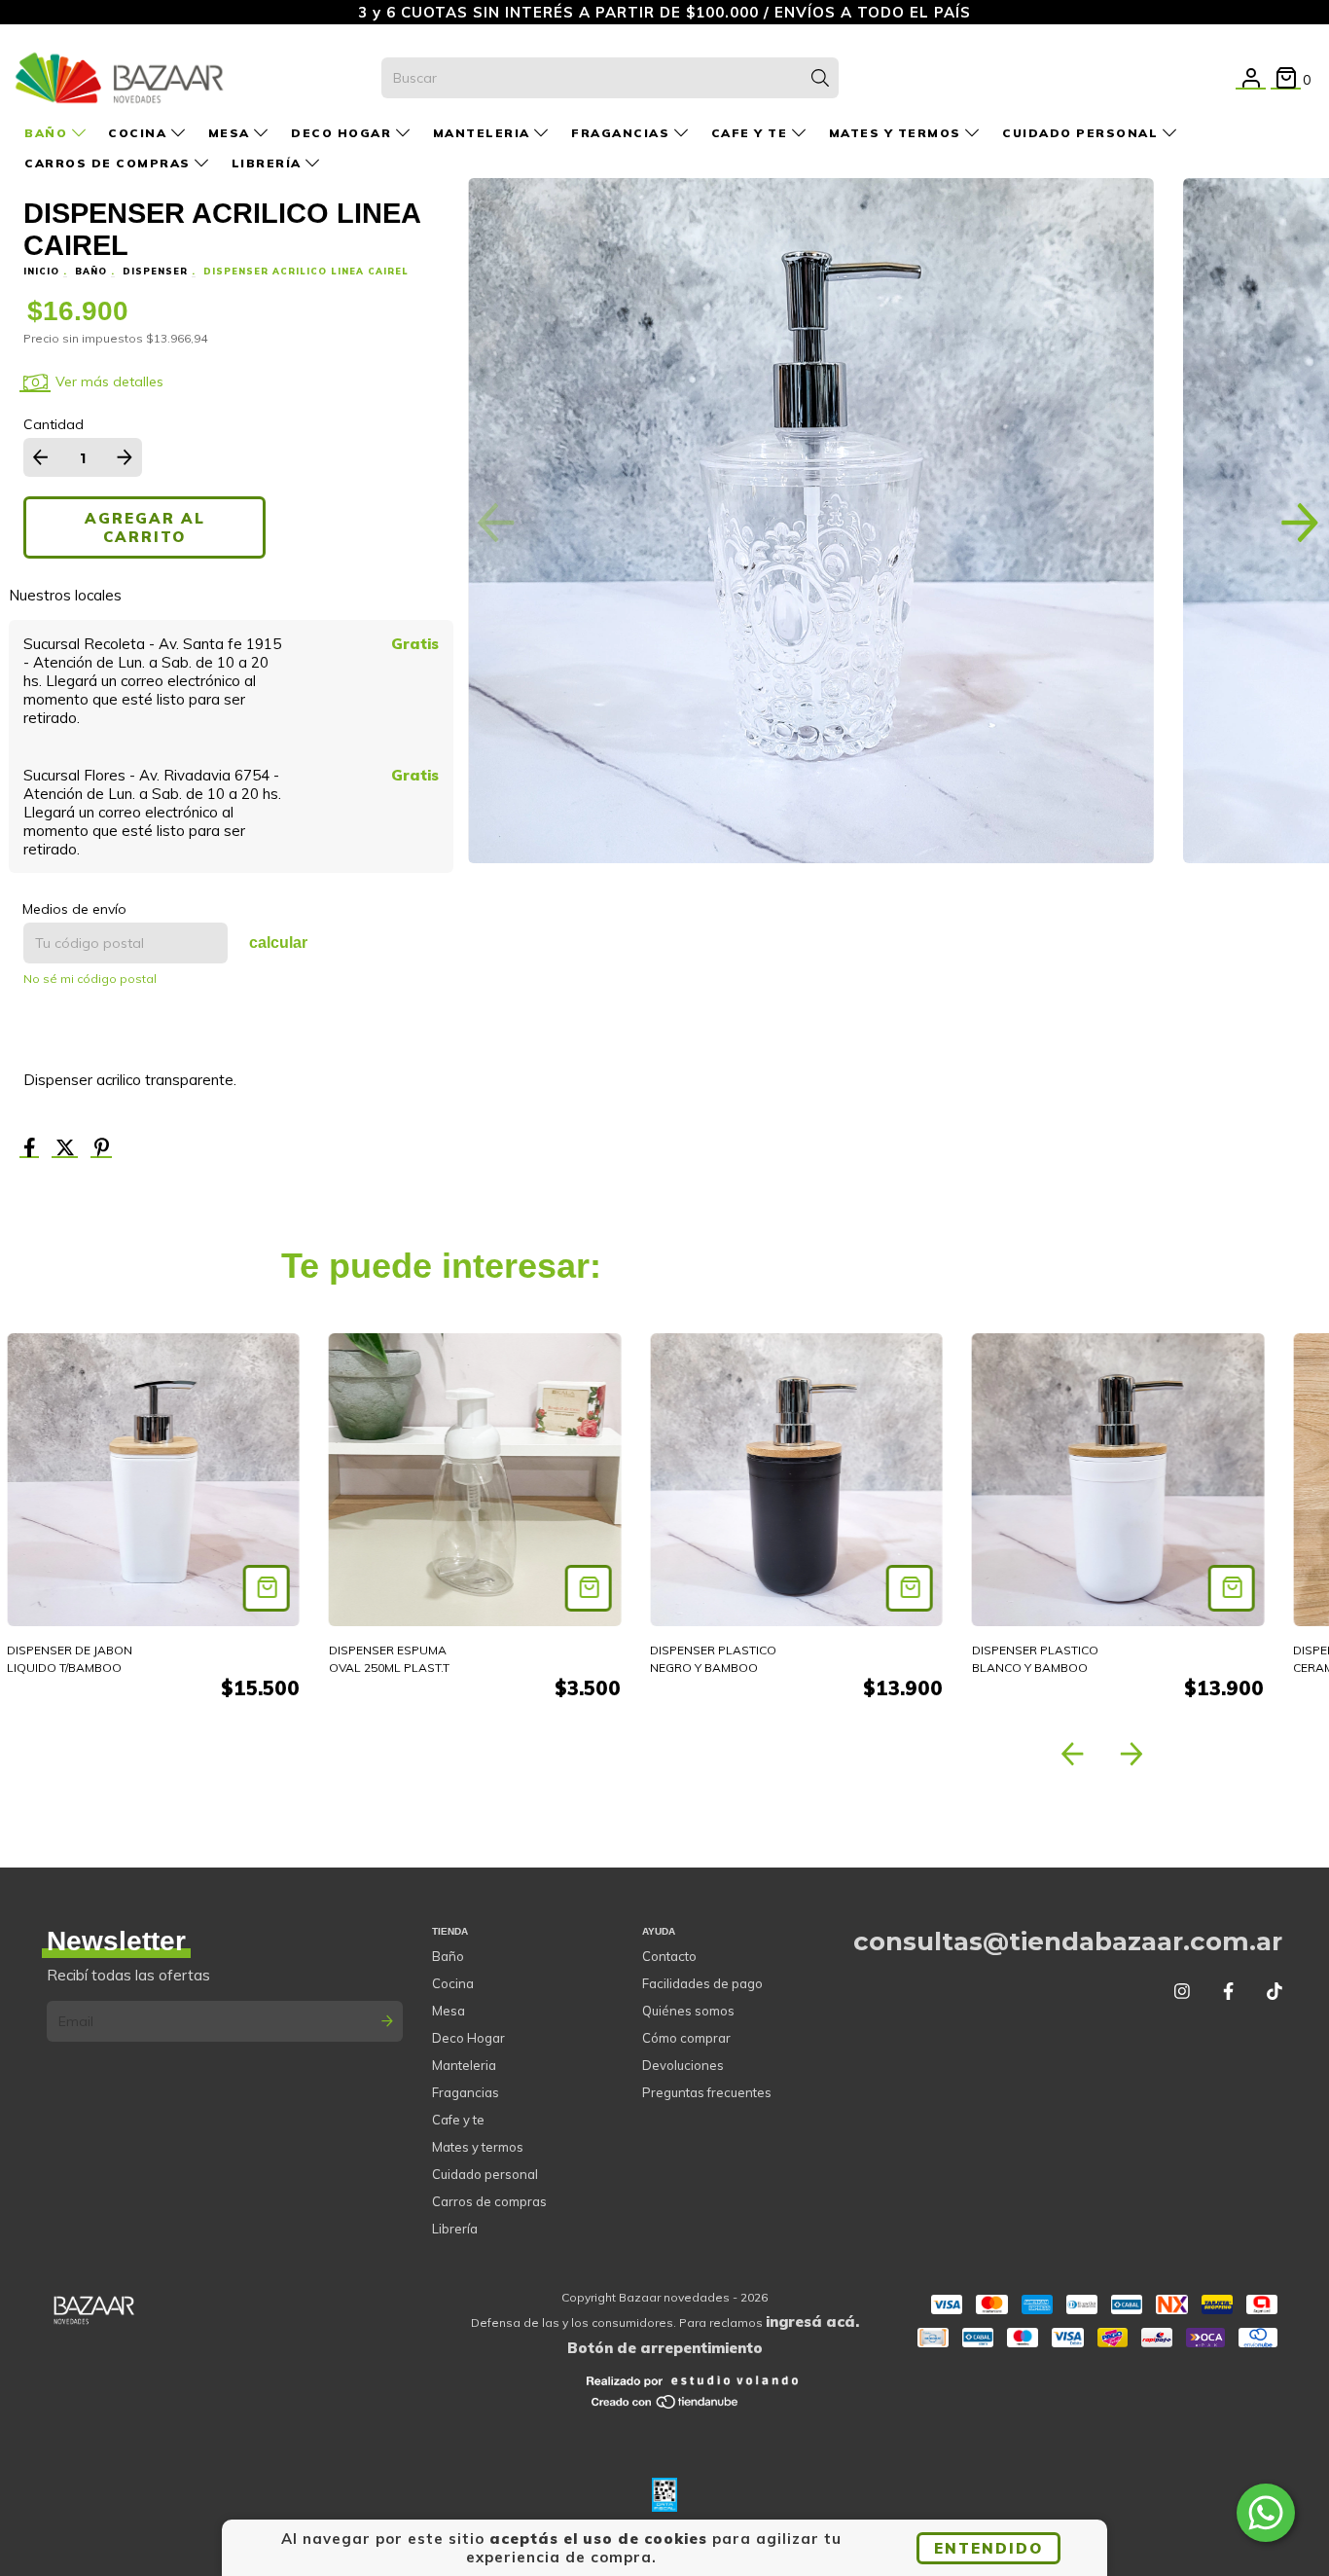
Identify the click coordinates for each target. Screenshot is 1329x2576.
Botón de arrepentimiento (665, 2348)
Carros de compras (109, 163)
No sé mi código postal (90, 979)
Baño (48, 133)
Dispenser (155, 271)
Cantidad (54, 424)
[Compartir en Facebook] (32, 1149)
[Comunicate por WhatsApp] (1266, 2513)
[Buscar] (820, 78)
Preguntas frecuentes (707, 2092)
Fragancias (623, 133)
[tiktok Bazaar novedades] (1275, 1992)
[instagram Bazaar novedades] (1182, 1992)
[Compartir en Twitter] (67, 1149)
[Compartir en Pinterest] (102, 1149)
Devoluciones (683, 2065)
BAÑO (91, 271)
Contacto (669, 1956)
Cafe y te (752, 133)
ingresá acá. (812, 2322)
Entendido (988, 2548)
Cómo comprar (686, 2038)
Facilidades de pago (702, 1983)
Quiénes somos (688, 2011)
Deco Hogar (343, 133)
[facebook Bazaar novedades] (1228, 1992)
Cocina (140, 133)
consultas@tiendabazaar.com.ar (1068, 1941)
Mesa (232, 133)
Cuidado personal (1082, 133)
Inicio (41, 271)
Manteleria (484, 133)
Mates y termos (898, 133)
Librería (269, 163)
